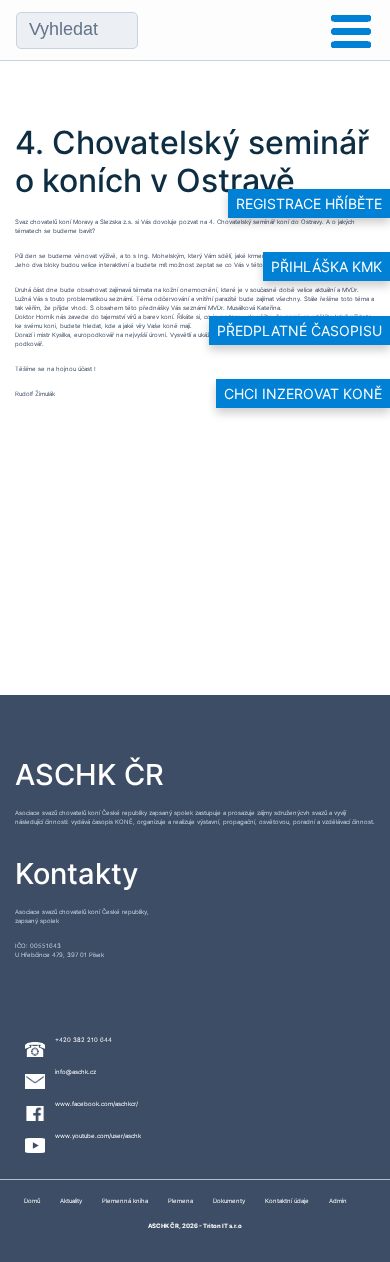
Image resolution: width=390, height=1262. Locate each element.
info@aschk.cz (75, 1071)
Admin (338, 1200)
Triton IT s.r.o (222, 1225)
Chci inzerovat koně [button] (303, 393)
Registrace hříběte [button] (309, 203)
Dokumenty (229, 1200)
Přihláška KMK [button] (326, 266)
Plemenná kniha (125, 1200)
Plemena (180, 1200)
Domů (32, 1200)
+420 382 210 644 (83, 1039)
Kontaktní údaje (287, 1200)
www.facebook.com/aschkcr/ (96, 1103)
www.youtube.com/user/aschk (98, 1135)
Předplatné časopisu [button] (299, 330)
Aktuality (71, 1200)
